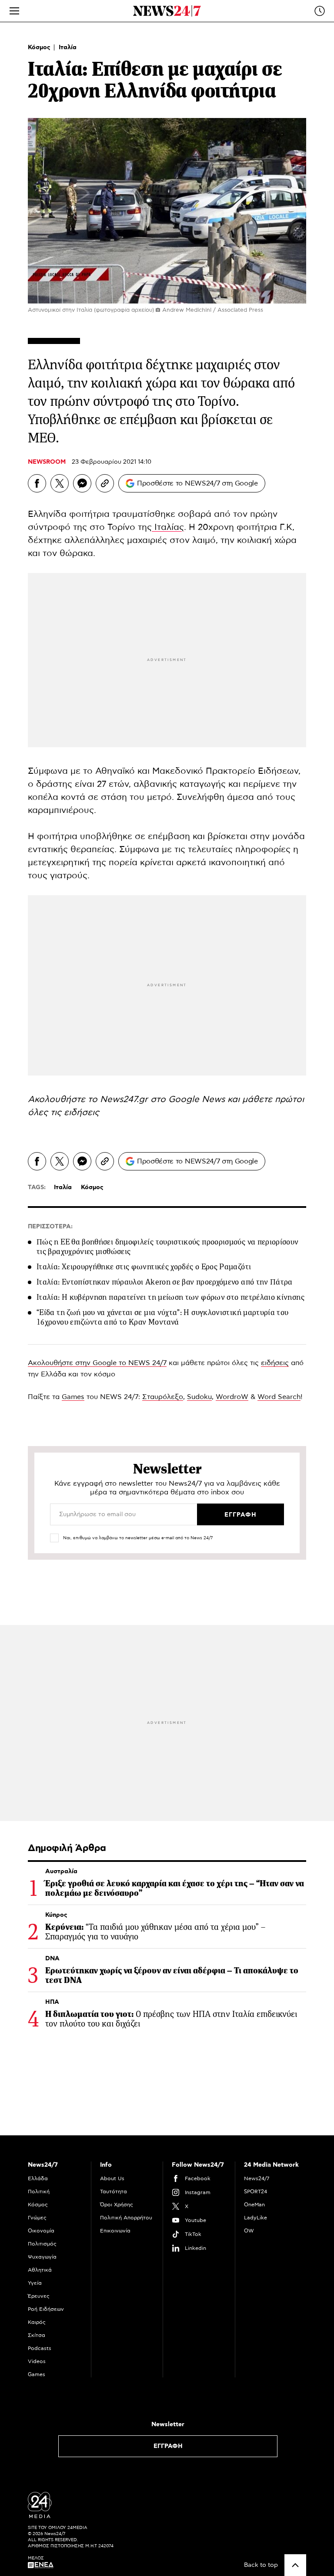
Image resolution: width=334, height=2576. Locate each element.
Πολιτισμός (42, 2244)
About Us (112, 2178)
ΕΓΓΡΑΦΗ (168, 2446)
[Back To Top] (295, 2565)
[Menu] (14, 11)
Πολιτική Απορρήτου (126, 2218)
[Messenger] (82, 483)
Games (73, 1397)
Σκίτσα (37, 2335)
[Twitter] (60, 483)
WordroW (232, 1397)
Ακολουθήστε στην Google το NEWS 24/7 (97, 1363)
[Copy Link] (105, 483)
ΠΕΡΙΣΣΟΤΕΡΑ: (50, 1227)
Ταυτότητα (114, 2192)
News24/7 (257, 2178)
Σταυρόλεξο (163, 1397)
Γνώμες (37, 2218)
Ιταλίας (168, 527)
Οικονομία (41, 2231)
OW (249, 2231)
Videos (37, 2361)
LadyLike (256, 2218)
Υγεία (35, 2283)
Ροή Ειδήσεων (46, 2309)
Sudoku (199, 1397)
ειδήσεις (82, 1113)
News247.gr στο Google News (164, 1099)
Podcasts (40, 2348)
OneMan (254, 2205)
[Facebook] (37, 483)
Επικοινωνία (115, 2231)
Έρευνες (39, 2296)
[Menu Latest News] (320, 11)
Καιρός (37, 2322)
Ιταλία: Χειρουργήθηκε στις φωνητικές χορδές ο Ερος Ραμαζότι (144, 1267)
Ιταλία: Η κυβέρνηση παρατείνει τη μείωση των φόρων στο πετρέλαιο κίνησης (170, 1297)
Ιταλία (68, 47)
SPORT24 (256, 2192)
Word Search (279, 1397)
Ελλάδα (38, 2178)
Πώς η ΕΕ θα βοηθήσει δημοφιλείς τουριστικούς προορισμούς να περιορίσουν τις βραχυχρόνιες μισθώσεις (168, 1247)
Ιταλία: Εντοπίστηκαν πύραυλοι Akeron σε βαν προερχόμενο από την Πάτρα (165, 1282)
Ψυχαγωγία (42, 2257)
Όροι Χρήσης (117, 2205)
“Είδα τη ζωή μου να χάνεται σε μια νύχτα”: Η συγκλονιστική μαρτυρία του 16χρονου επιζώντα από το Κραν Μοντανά (163, 1317)
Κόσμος (40, 47)
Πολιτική (39, 2192)
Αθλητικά (40, 2270)
